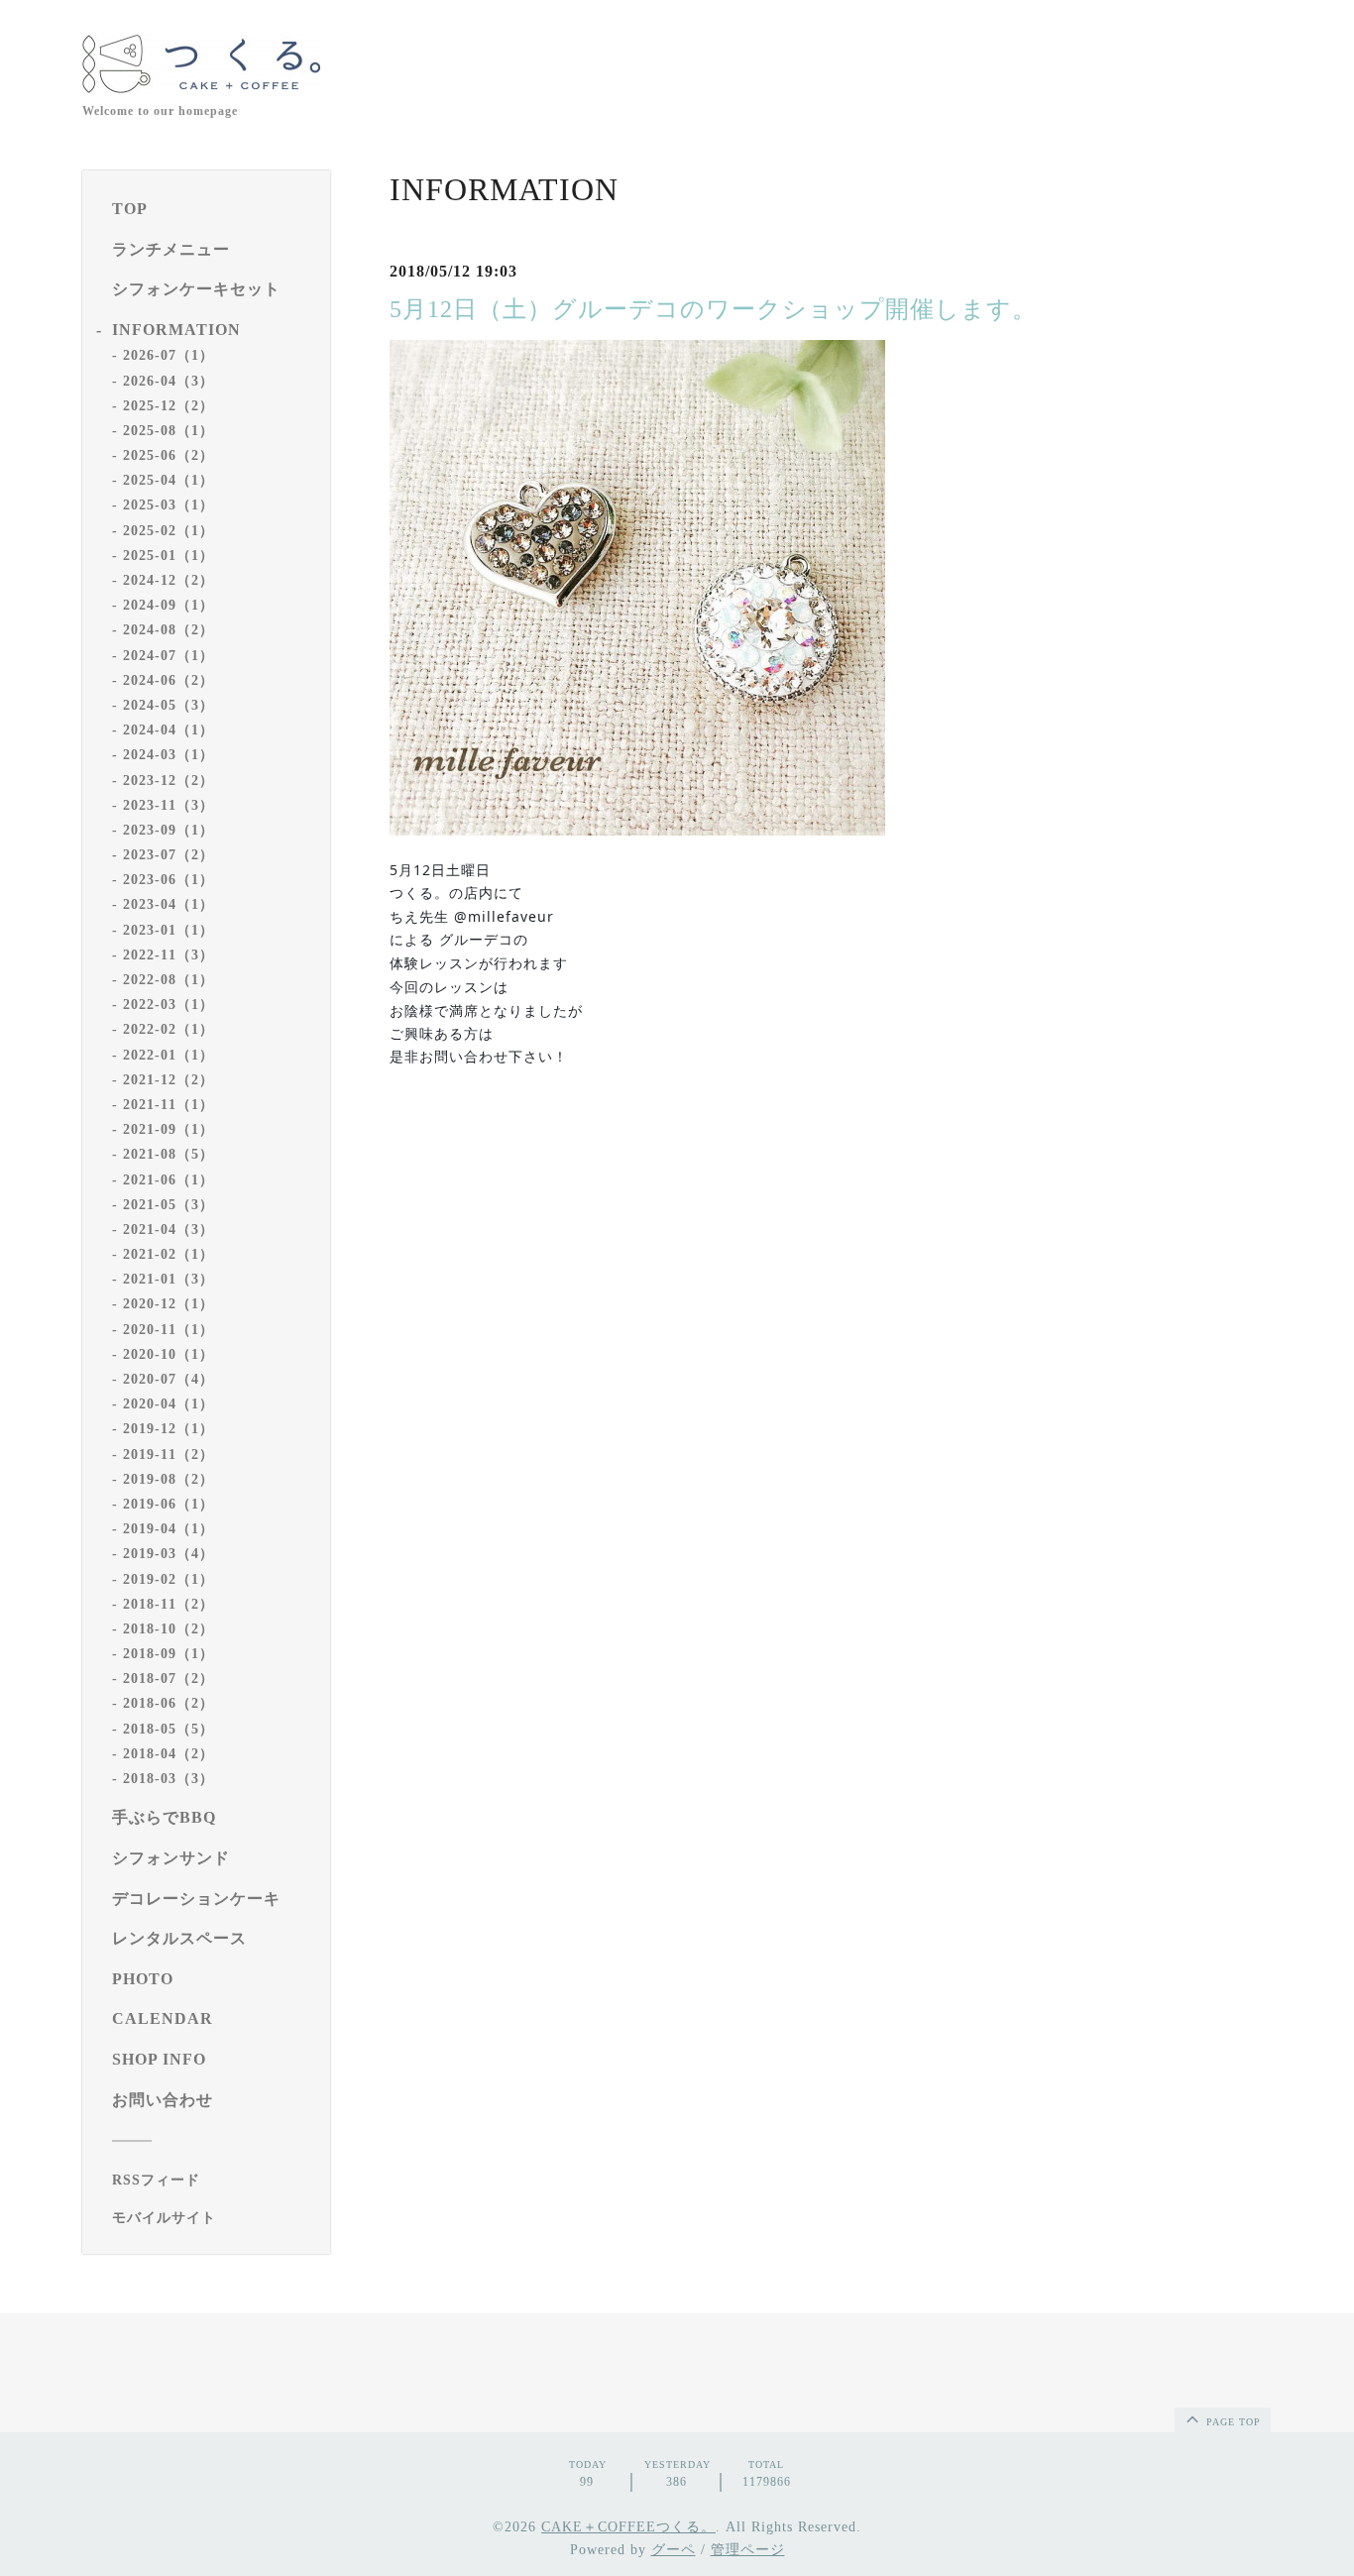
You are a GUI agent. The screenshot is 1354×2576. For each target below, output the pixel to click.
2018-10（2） (169, 1629)
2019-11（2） (169, 1455)
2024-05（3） (169, 705)
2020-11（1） (169, 1330)
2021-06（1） (169, 1180)
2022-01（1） (169, 1055)
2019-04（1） (169, 1529)
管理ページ (748, 2550)
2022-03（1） (169, 1005)
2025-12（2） (169, 406)
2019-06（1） (169, 1504)
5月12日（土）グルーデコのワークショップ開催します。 (713, 309)
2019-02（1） (169, 1579)
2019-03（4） (169, 1554)
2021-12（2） (169, 1080)
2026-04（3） (169, 381)
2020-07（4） (169, 1379)
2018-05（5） (169, 1729)
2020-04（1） (169, 1404)
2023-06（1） (169, 880)
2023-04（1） (169, 904)
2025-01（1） (169, 556)
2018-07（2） (169, 1679)
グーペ (674, 2550)
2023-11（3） (169, 805)
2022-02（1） (169, 1029)
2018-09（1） (169, 1654)
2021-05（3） (169, 1205)
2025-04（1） (169, 480)
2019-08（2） (169, 1479)
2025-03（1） (169, 505)
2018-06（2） (169, 1703)
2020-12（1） (169, 1304)
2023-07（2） (169, 855)
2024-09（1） (169, 605)
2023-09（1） (169, 830)
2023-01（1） (169, 930)
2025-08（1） (169, 431)
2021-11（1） (169, 1105)
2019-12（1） (169, 1429)
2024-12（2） (169, 580)
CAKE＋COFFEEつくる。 (628, 2527)
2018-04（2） (169, 1754)
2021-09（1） (169, 1129)
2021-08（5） (169, 1154)
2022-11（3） (169, 955)
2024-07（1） (169, 656)
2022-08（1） (169, 980)
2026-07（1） (169, 355)
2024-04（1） (169, 730)
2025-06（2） (169, 455)
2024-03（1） (169, 755)
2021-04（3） (169, 1230)
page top (1232, 2422)
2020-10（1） (169, 1354)
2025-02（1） (169, 531)
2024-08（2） (169, 630)
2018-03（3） (169, 1779)
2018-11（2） (169, 1604)
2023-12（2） (169, 781)
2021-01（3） (169, 1279)
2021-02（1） (169, 1254)
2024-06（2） (169, 680)
